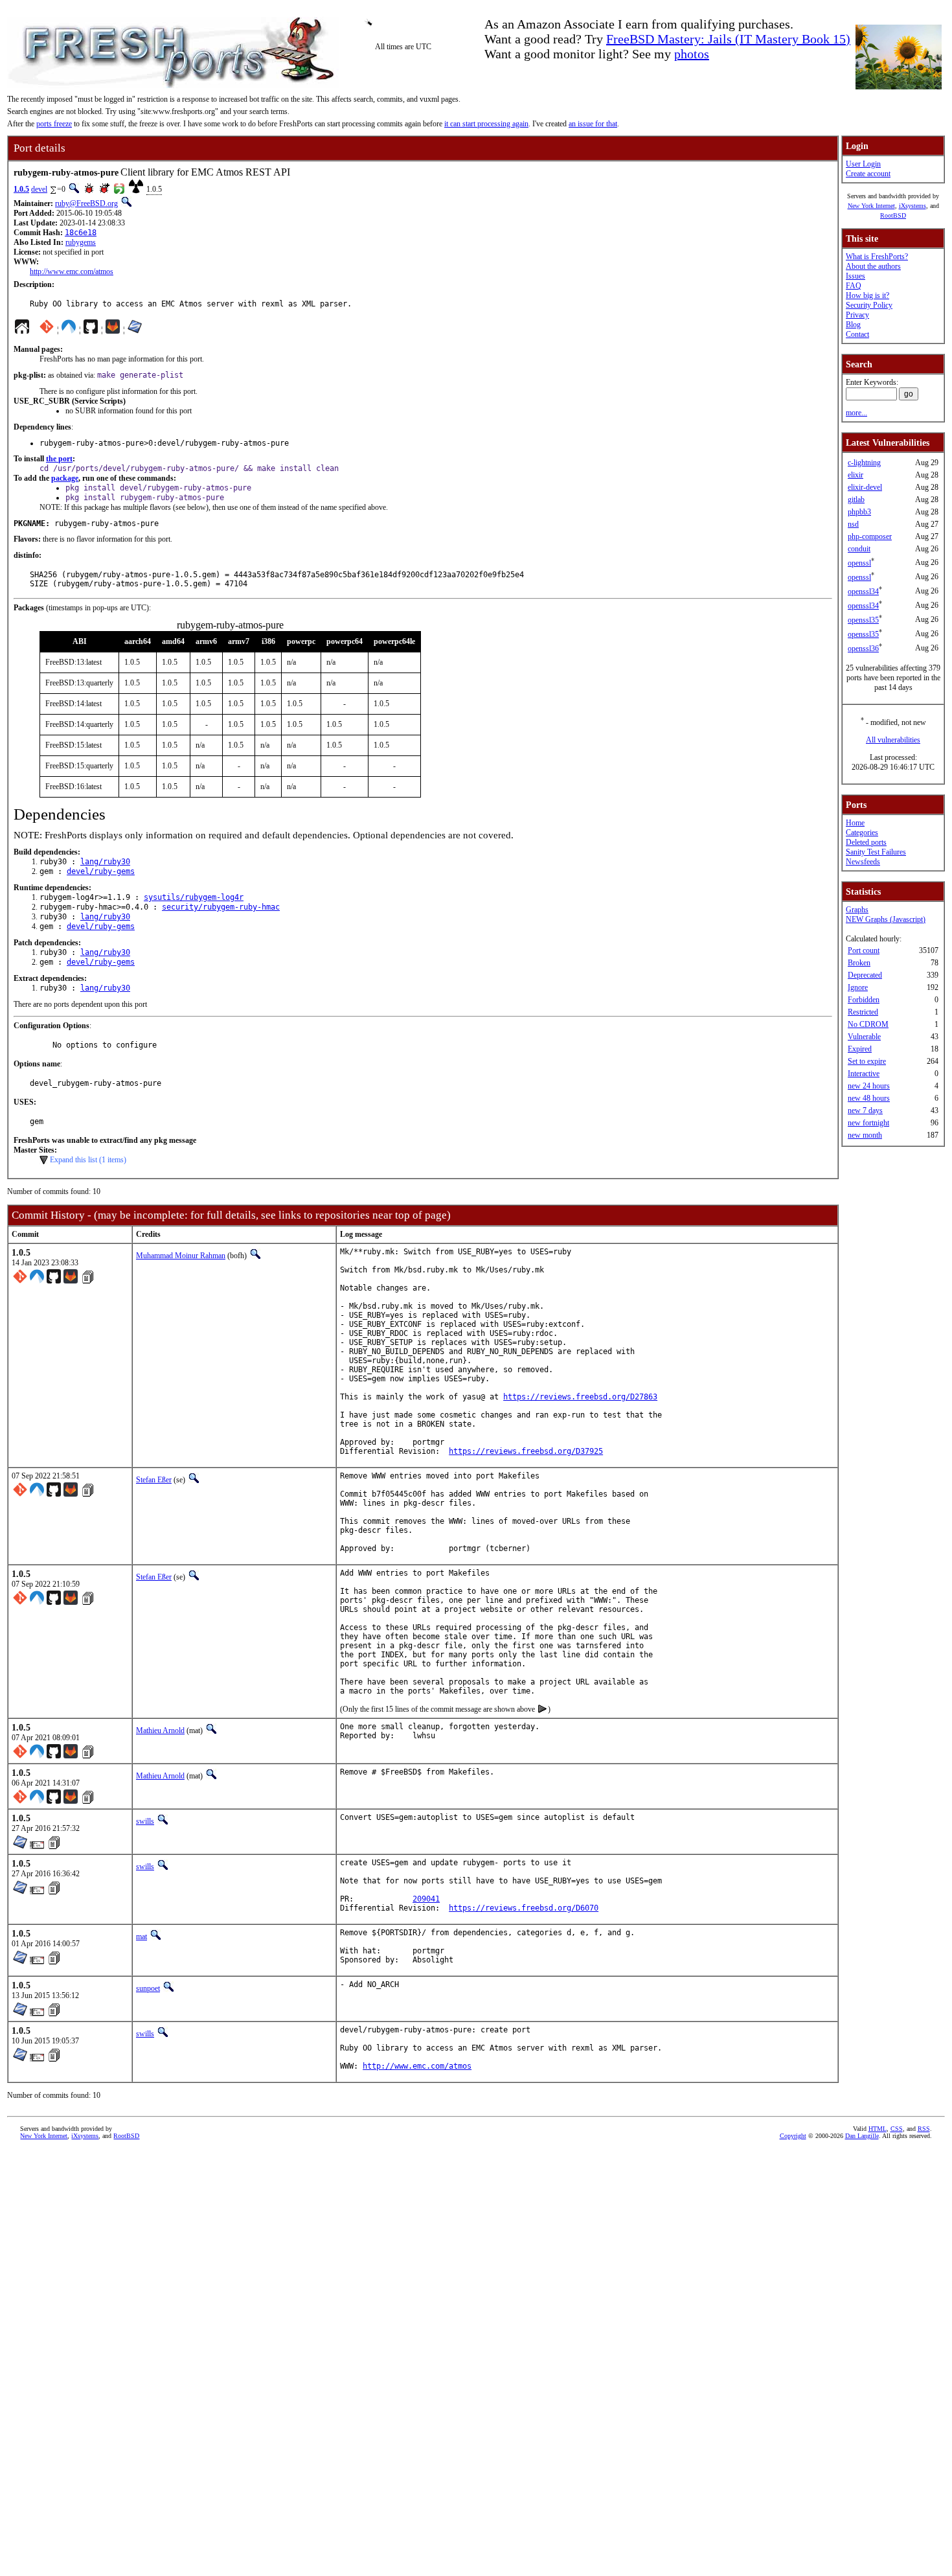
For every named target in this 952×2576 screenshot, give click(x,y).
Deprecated (865, 975)
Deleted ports (866, 842)
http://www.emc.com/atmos (72, 271)
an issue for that (593, 124)
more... (856, 413)
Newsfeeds (863, 862)
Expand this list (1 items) (88, 1160)
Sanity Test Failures (876, 852)
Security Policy (869, 305)
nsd (853, 524)
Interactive (864, 1074)
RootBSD (893, 215)
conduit (859, 549)
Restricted (863, 1012)
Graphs (857, 910)
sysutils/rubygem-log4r (194, 897)
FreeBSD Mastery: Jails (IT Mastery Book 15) (728, 39)
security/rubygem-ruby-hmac (221, 907)
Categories (862, 833)
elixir (856, 475)
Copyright (793, 2136)
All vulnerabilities (893, 740)
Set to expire (867, 1061)
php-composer (870, 536)
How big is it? (867, 295)
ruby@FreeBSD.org (86, 203)
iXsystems (912, 206)
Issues (856, 276)
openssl (859, 563)
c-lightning (864, 463)
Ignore (858, 987)
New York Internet (871, 206)
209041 (426, 1899)
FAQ (854, 286)
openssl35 (863, 620)
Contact (857, 334)
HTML (878, 2129)
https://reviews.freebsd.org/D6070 (524, 1908)
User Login (863, 164)
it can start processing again (486, 124)
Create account (868, 174)
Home (855, 823)
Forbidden (864, 1000)
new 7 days (865, 1110)
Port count (864, 950)
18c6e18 (81, 233)
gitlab (856, 500)
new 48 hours (869, 1098)
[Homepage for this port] (22, 330)
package (65, 478)
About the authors (873, 266)
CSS (897, 2129)
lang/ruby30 (105, 862)
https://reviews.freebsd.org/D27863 (580, 1397)
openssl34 (863, 592)
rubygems (81, 242)
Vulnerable (864, 1037)
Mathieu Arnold (160, 1731)
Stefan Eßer (154, 1480)
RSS (924, 2129)
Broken (859, 963)
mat (142, 1937)
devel (39, 189)
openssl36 (863, 649)
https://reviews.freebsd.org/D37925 (526, 1451)
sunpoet (148, 1988)
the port (59, 459)
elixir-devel (865, 487)
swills (145, 1821)
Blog (853, 325)
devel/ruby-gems (101, 871)
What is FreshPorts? (877, 257)
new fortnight (868, 1123)
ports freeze (54, 124)
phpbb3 (859, 512)
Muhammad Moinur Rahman (181, 1256)
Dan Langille (862, 2136)
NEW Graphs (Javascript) (886, 919)
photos (692, 54)
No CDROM (868, 1024)
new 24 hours (869, 1086)
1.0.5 (21, 189)
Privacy (857, 315)
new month (865, 1135)
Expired (860, 1049)
